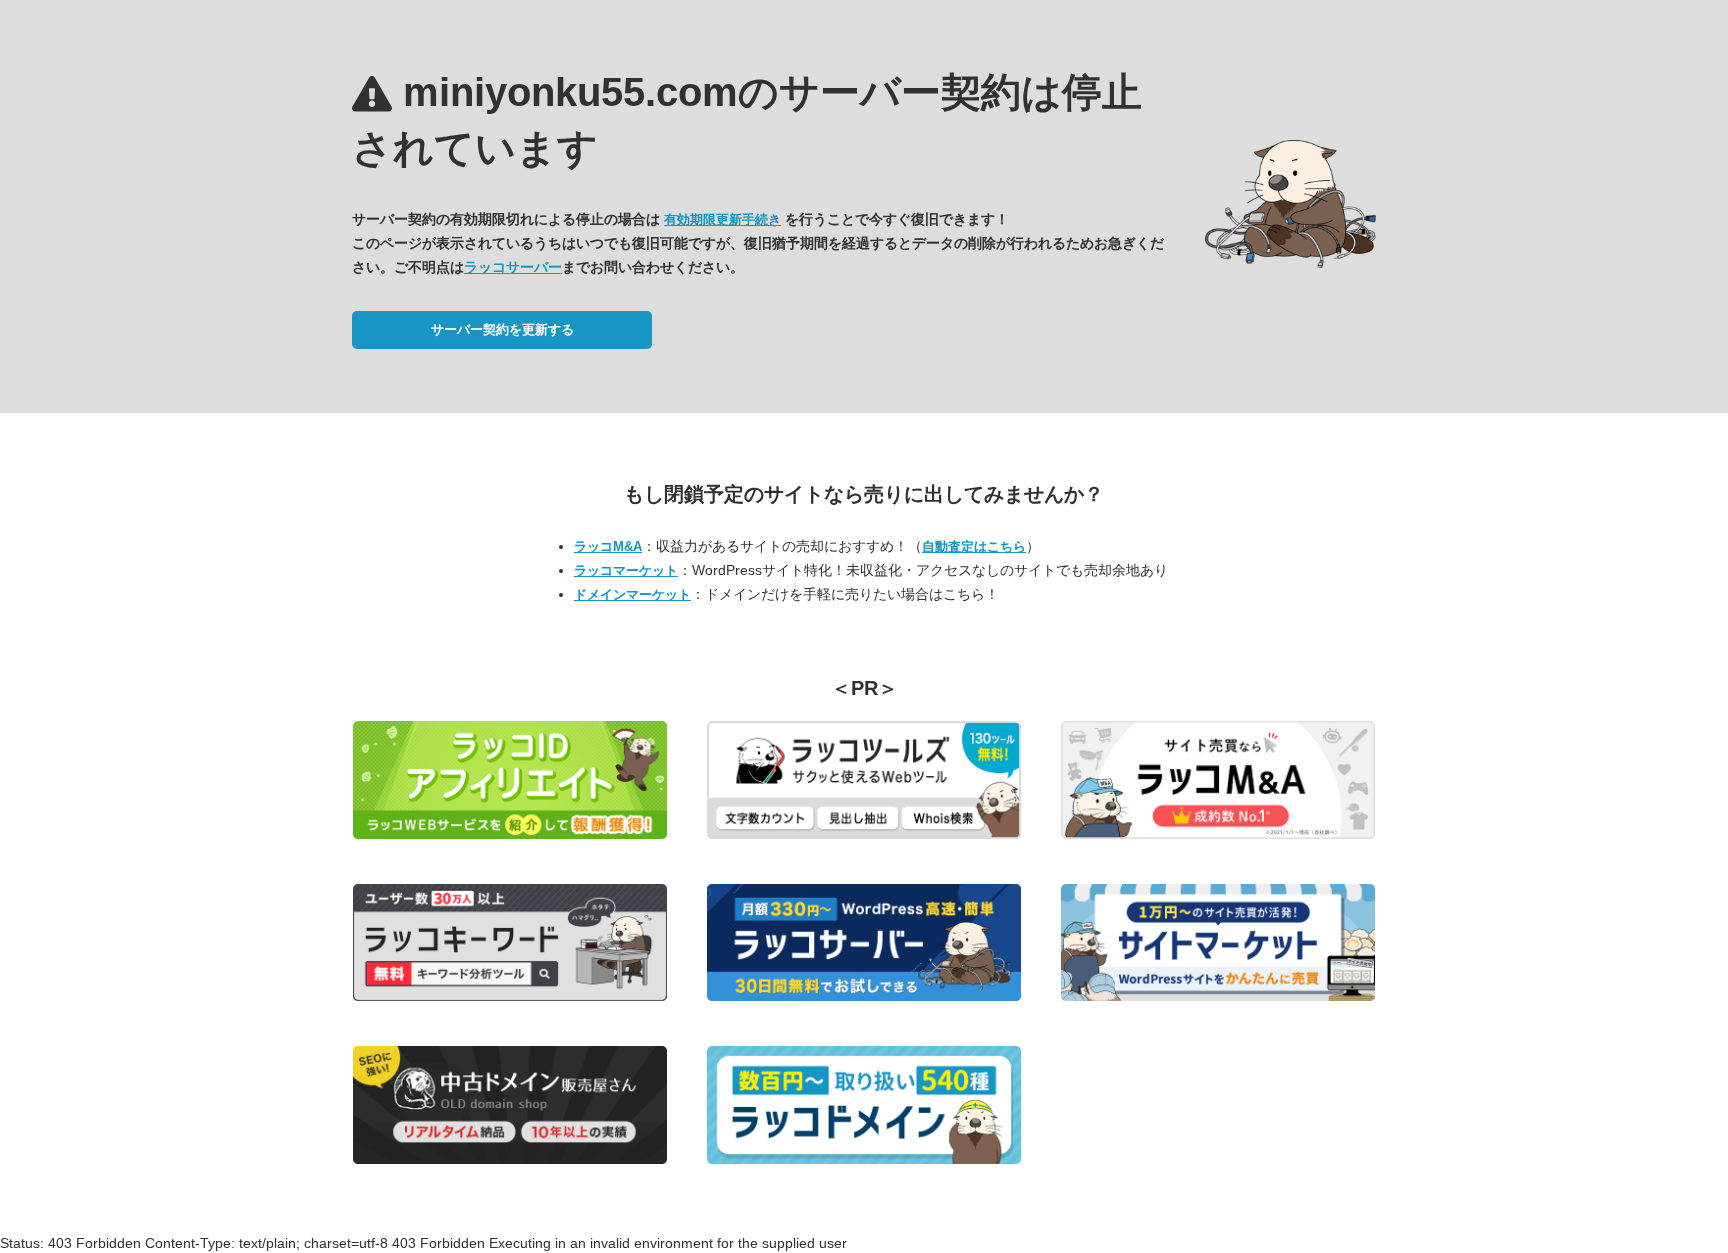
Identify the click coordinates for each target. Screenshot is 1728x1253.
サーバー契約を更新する (502, 329)
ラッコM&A (608, 546)
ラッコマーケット (626, 570)
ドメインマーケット (632, 594)
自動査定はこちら (974, 546)
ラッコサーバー (513, 267)
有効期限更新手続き (722, 219)
